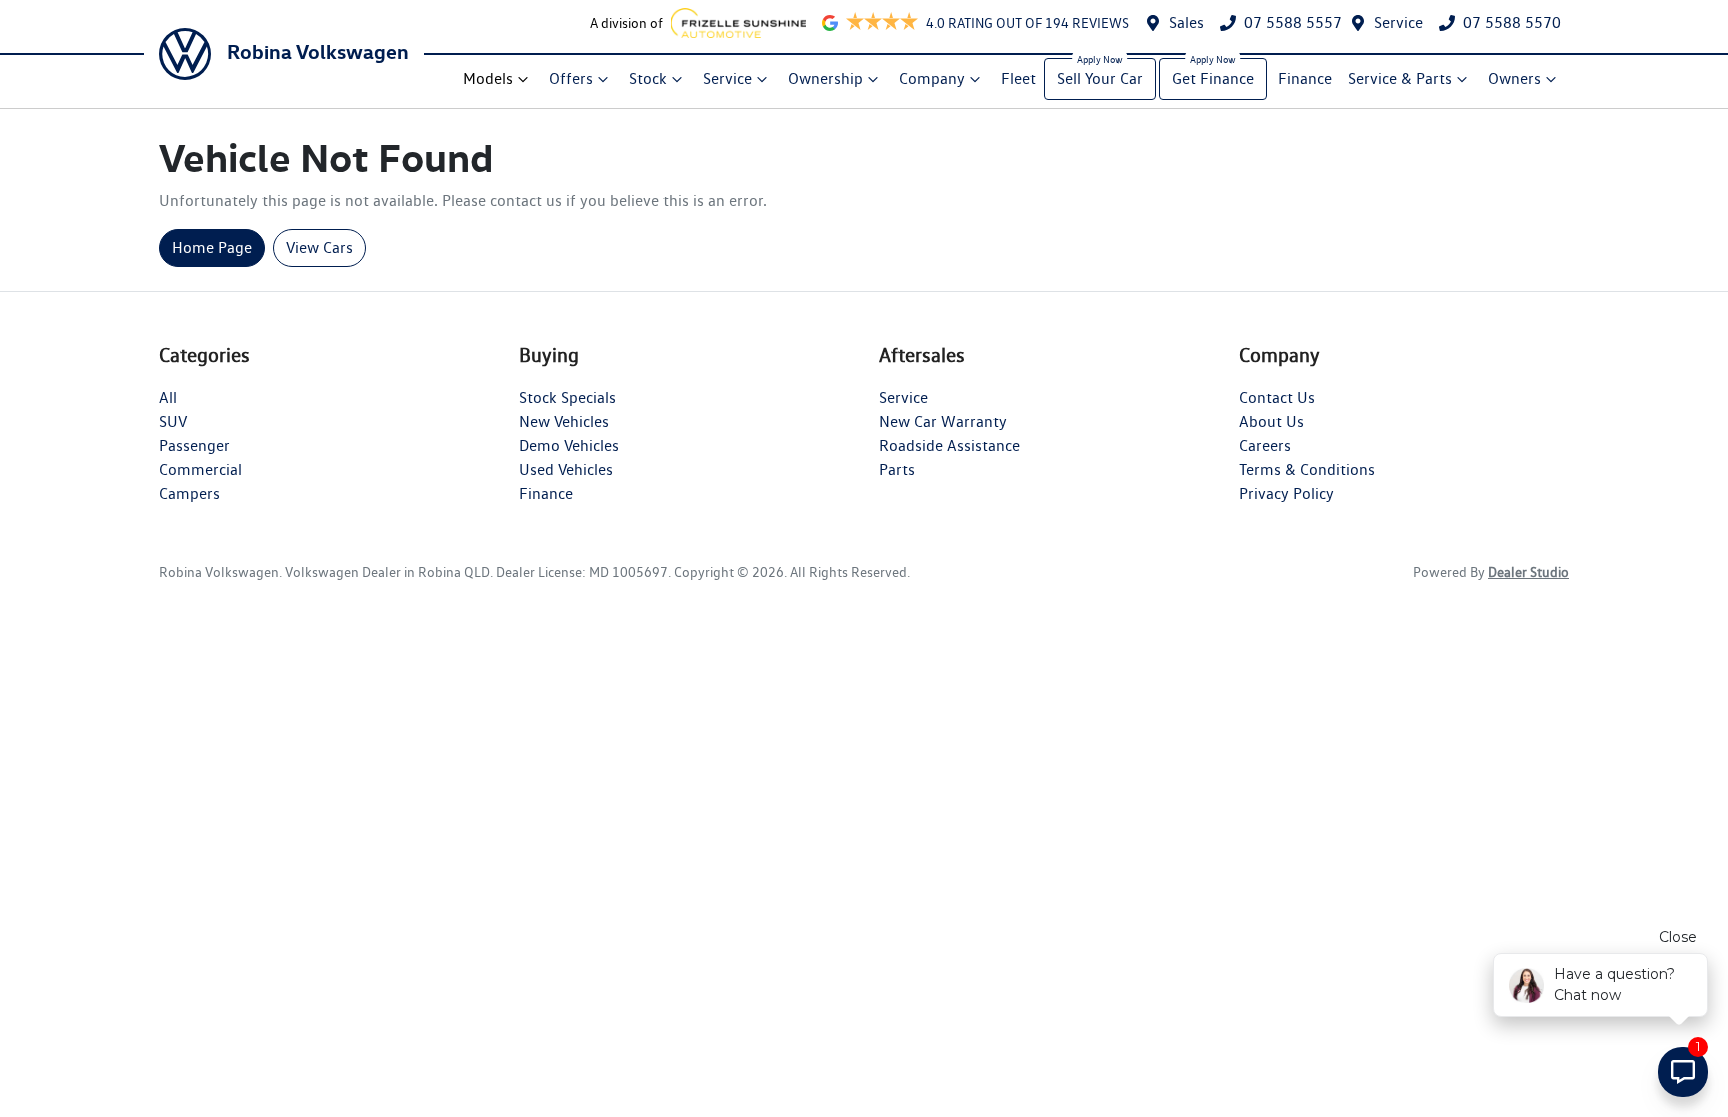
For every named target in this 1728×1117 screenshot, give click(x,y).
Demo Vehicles (569, 445)
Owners (1514, 78)
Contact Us (1277, 397)
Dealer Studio (1528, 572)
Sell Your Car (1100, 78)
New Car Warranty (943, 421)
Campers (189, 493)
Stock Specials (567, 397)
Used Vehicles (566, 469)
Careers (1265, 445)
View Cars (319, 247)
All (168, 397)
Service (1398, 22)
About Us (1271, 421)
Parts (897, 469)
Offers (571, 78)
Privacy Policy (1286, 493)
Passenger (194, 445)
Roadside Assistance (949, 445)
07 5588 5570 (1512, 22)
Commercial (200, 469)
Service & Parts (1400, 78)
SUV (173, 421)
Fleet (1018, 78)
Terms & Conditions (1307, 469)
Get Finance (1213, 78)
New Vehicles (564, 421)
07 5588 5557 (1293, 22)
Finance (1305, 78)
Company (932, 78)
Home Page (212, 247)
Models (488, 78)
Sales (1186, 22)
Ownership (825, 78)
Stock (648, 78)
